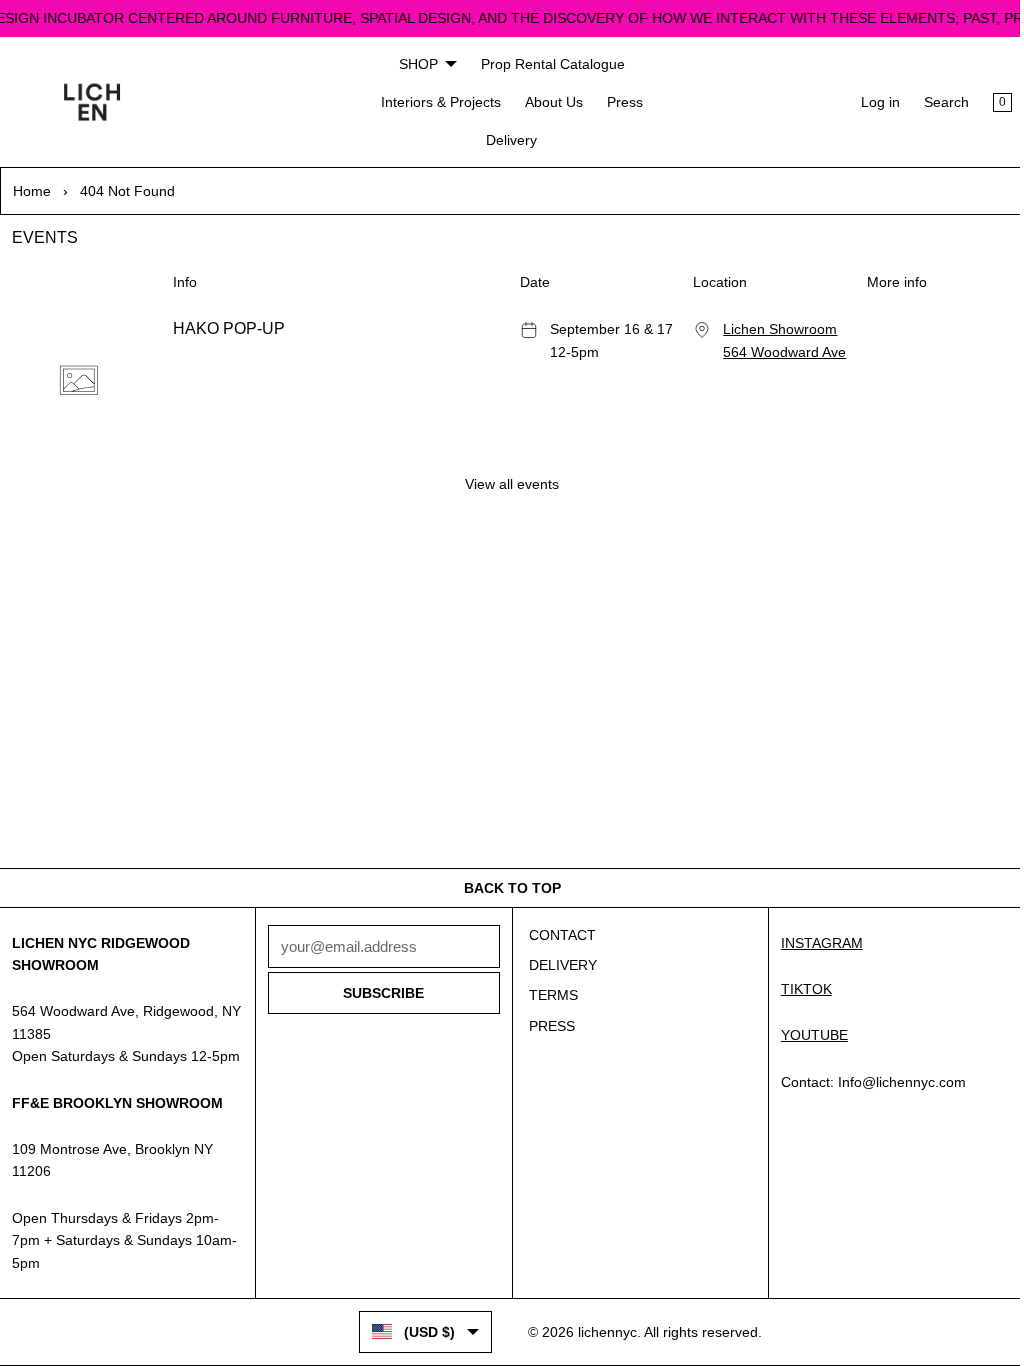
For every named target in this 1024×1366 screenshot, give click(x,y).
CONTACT (557, 935)
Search (936, 102)
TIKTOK (798, 989)
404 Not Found (127, 191)
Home (32, 191)
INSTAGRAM (814, 943)
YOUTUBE (806, 1035)
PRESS (547, 1026)
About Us (549, 102)
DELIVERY (558, 965)
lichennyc (602, 1332)
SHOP (413, 64)
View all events (507, 482)
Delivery (507, 140)
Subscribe (380, 993)
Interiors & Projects (436, 102)
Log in (870, 102)
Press (620, 102)
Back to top (507, 888)
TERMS (548, 995)
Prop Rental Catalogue (548, 64)
